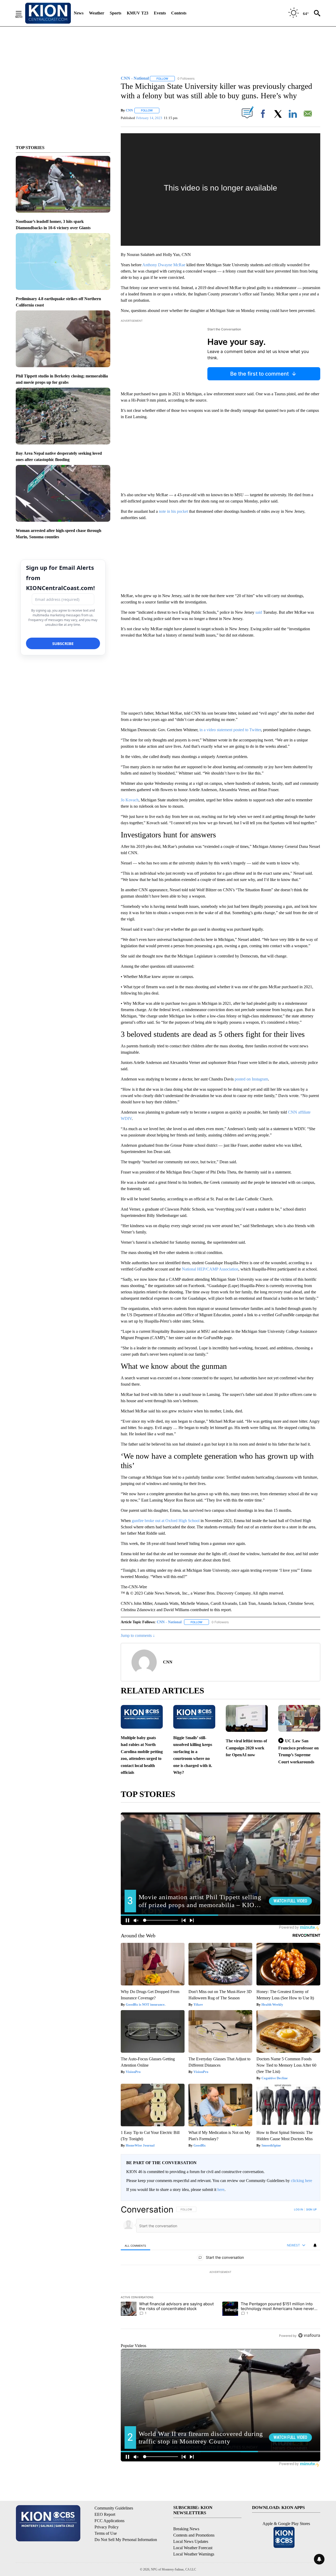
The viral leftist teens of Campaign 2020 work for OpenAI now (246, 1748)
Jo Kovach (130, 800)
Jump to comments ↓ (138, 1635)
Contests (179, 13)
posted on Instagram (251, 1079)
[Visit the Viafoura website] (309, 2335)
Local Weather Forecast (193, 2548)
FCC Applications (109, 2521)
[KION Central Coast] (48, 13)
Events (160, 13)
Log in (299, 2209)
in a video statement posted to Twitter (230, 730)
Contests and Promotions (194, 2535)
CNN (129, 110)
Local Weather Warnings (194, 2554)
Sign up (311, 2209)
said (259, 612)
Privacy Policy (107, 2527)
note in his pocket (173, 511)
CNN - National (169, 1622)
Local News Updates (191, 2541)
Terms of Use (106, 2533)
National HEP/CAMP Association (210, 1269)
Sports (115, 13)
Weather (97, 13)
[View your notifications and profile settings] (315, 2245)
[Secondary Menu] (23, 13)
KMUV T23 (138, 13)
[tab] (135, 2245)
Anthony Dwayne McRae (164, 265)
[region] (220, 2272)
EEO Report (105, 2514)
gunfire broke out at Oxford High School (166, 1521)
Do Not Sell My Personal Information (126, 2540)
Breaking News (186, 2529)
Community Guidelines (114, 2508)
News (79, 13)
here (221, 2190)
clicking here (301, 2181)
